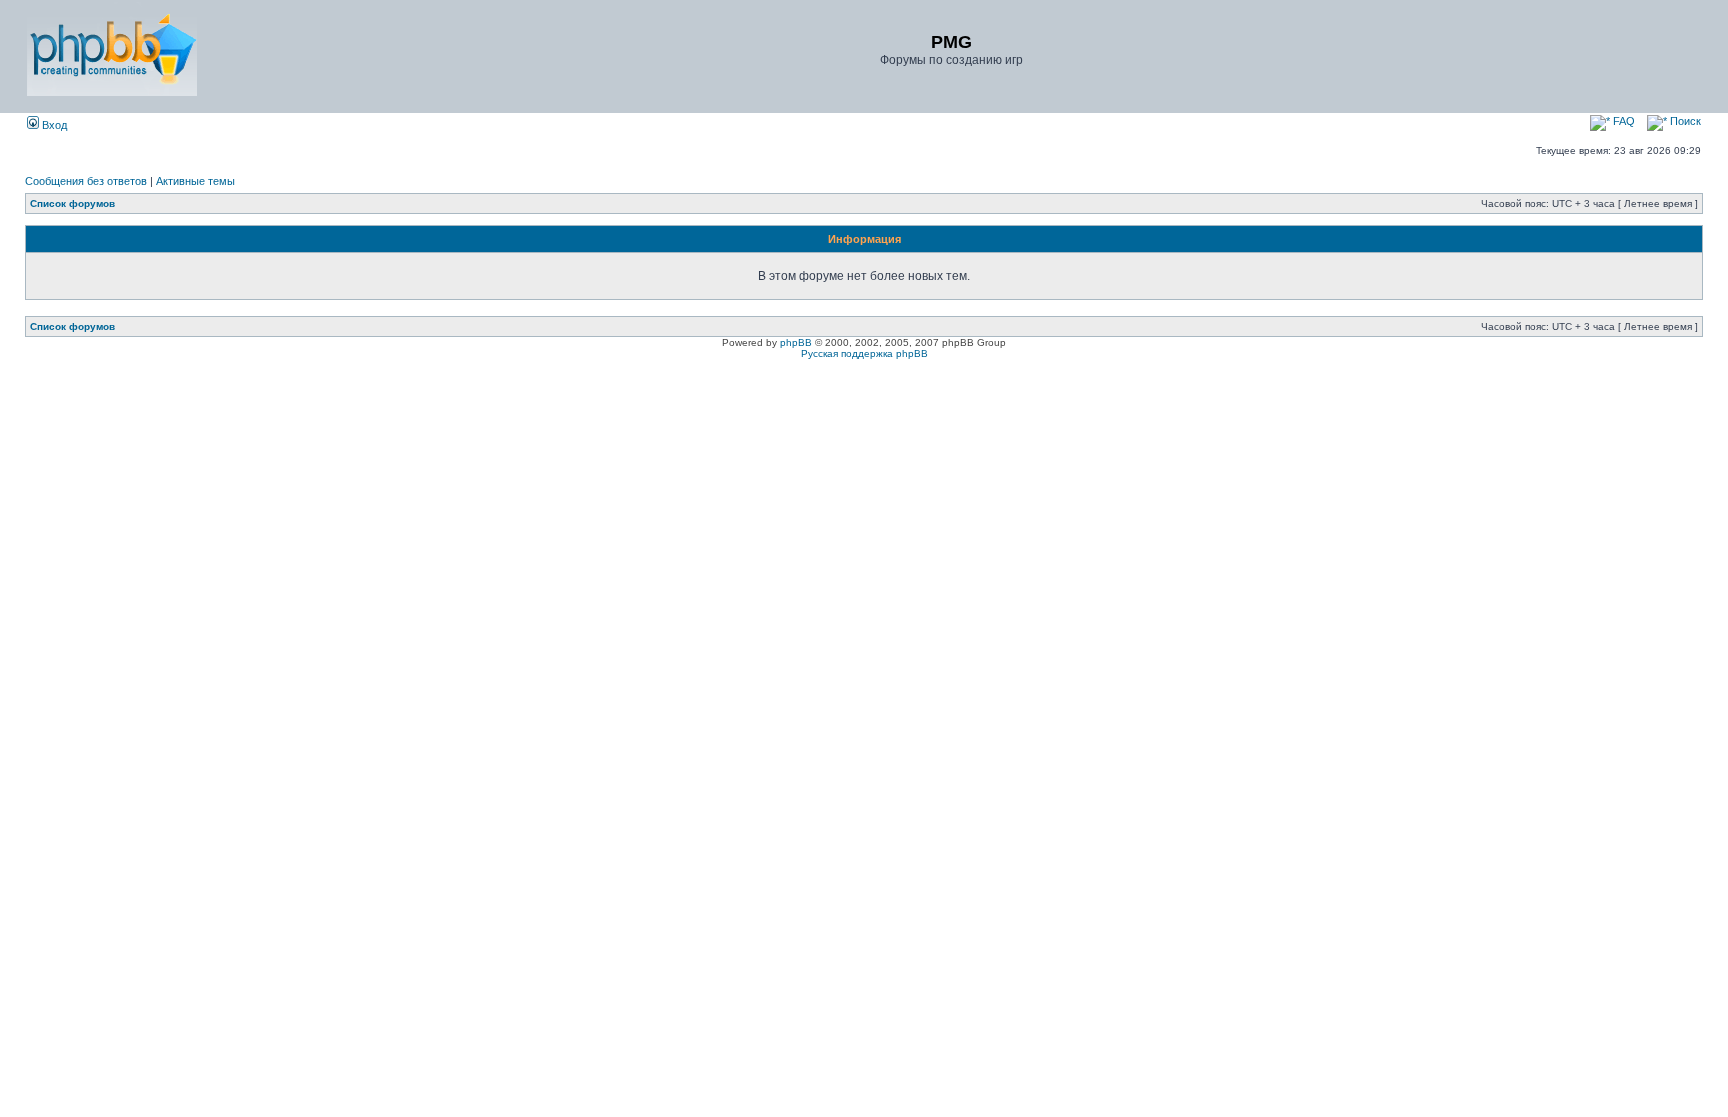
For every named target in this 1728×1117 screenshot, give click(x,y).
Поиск (1684, 121)
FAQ (1622, 121)
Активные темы (195, 181)
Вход (53, 125)
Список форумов (72, 203)
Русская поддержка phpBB (864, 353)
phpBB (796, 342)
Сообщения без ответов (86, 181)
